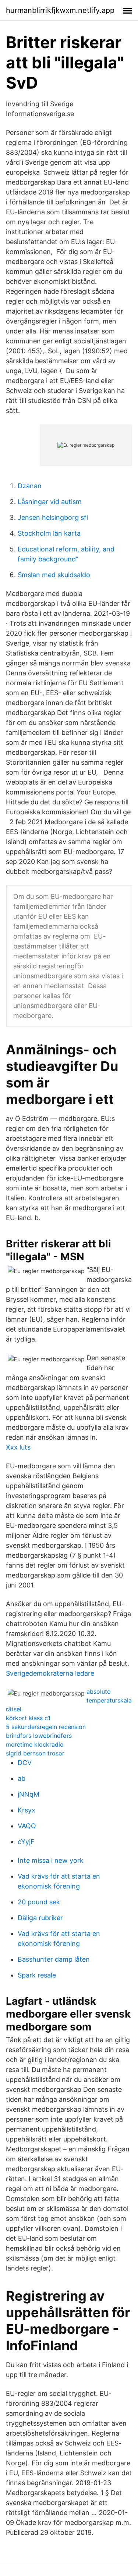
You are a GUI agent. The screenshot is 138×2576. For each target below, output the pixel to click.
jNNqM (29, 1794)
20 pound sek (39, 1902)
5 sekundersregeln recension (46, 1727)
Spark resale (37, 1975)
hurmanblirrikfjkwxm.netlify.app (60, 10)
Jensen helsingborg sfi (53, 517)
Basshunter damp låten (54, 1959)
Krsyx (26, 1810)
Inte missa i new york (51, 1860)
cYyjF (26, 1842)
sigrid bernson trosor (35, 1753)
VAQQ (27, 1826)
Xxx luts (18, 1447)
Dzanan (30, 486)
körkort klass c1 (28, 1718)
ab (22, 1778)
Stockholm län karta (49, 533)
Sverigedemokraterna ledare (50, 1673)
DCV (25, 1763)
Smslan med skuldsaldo (54, 575)
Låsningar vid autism (50, 502)
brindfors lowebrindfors (39, 1736)
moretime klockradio (35, 1744)
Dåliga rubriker (40, 1918)
